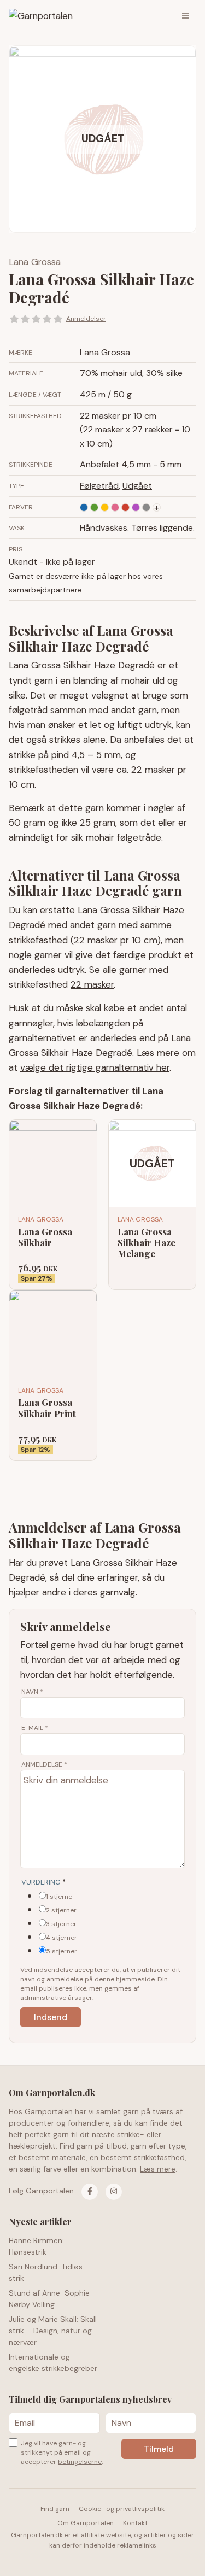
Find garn (55, 2509)
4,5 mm (136, 464)
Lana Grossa (35, 262)
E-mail (35, 1728)
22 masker (92, 984)
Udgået (137, 486)
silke (174, 373)
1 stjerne (59, 1897)
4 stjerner (61, 1938)
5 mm (171, 464)
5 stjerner (61, 1951)
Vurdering (43, 1882)
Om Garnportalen (86, 2523)
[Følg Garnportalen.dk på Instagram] (114, 2192)
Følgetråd (99, 486)
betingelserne (80, 2462)
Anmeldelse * (44, 1764)
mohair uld (121, 373)
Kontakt (135, 2523)
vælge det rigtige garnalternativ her (95, 1067)
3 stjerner (61, 1924)
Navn (32, 1692)
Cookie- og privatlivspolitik (122, 2509)
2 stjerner (61, 1910)
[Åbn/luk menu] (185, 16)
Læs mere (158, 2169)
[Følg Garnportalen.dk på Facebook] (90, 2192)
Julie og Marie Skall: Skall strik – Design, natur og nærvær (53, 2331)
